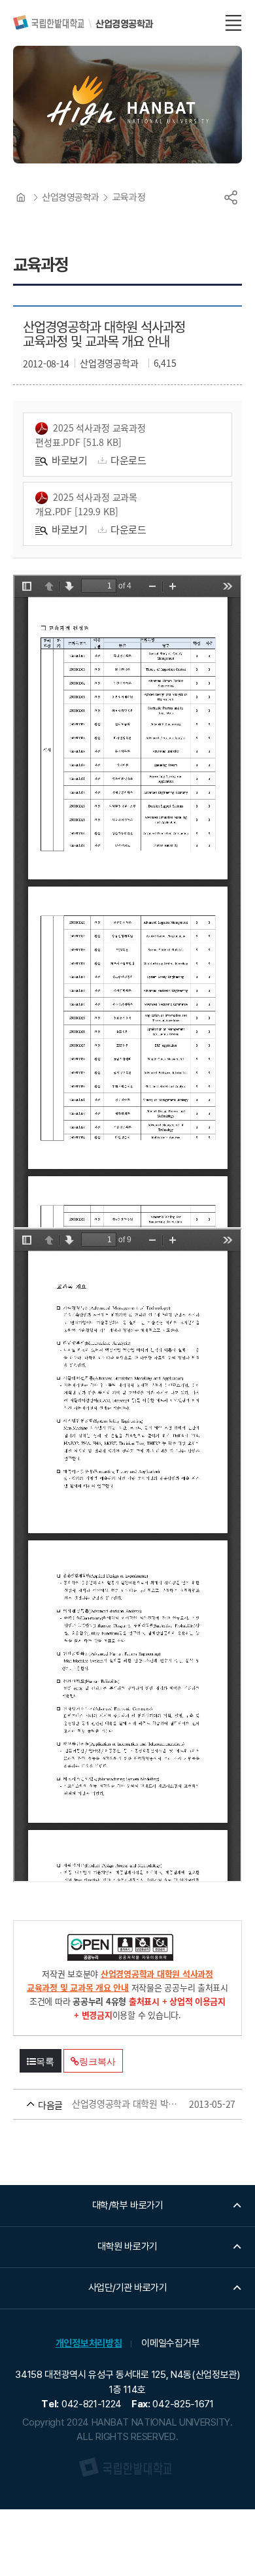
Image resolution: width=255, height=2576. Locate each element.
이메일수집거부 (170, 2343)
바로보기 (70, 460)
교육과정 (129, 197)
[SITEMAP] (233, 23)
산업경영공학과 (71, 197)
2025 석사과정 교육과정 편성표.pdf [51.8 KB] (91, 435)
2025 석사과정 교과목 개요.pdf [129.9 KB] (86, 504)
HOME (21, 197)
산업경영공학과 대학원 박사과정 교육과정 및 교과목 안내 (109, 2104)
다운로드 (128, 460)
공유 (231, 197)
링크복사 (97, 2061)
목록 (45, 2061)
